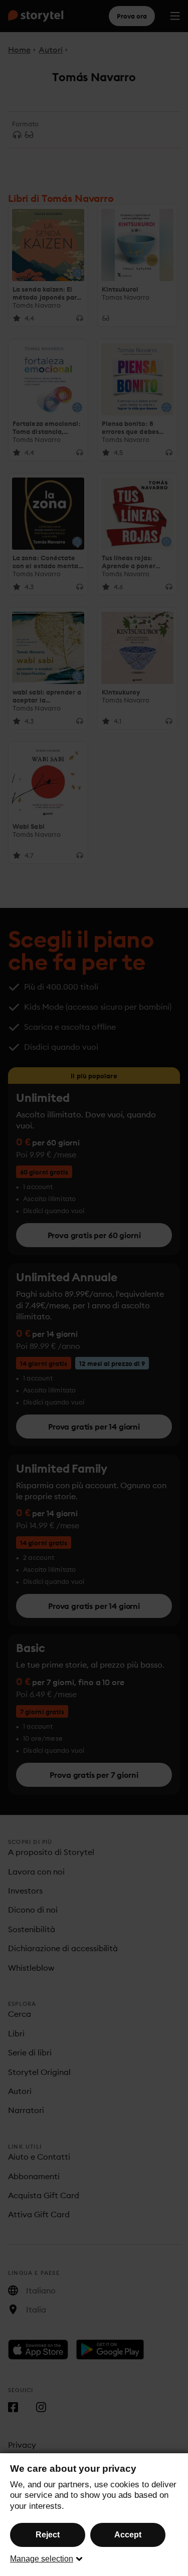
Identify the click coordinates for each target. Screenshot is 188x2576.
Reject (48, 2535)
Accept (128, 2535)
